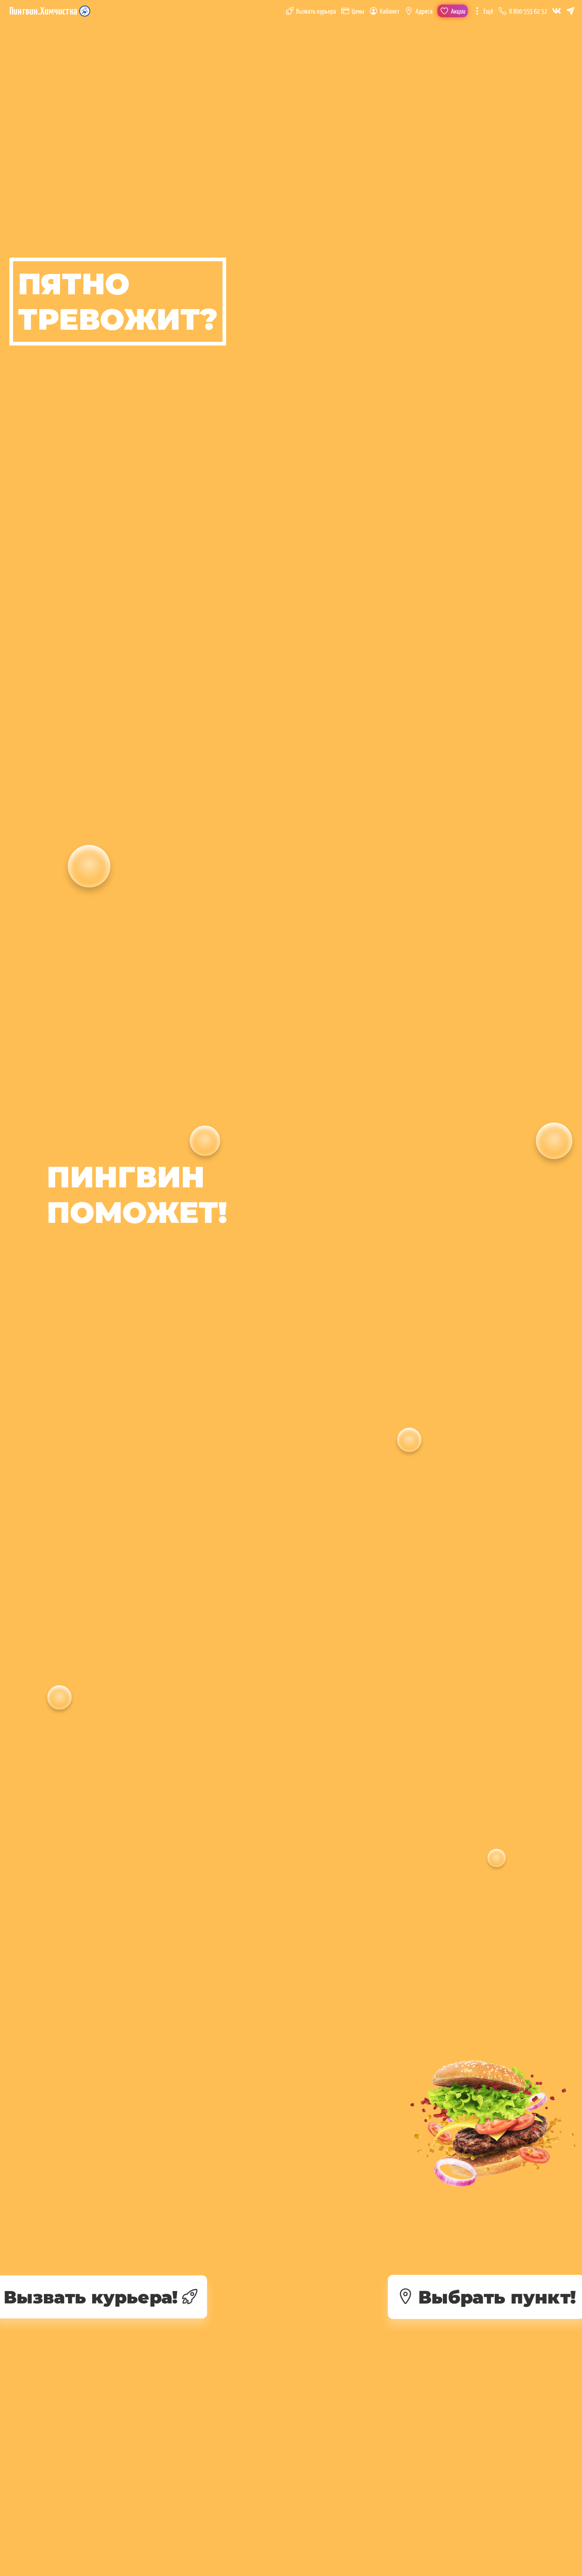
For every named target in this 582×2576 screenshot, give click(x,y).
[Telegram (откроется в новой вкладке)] (570, 11)
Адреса (424, 12)
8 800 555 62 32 (528, 12)
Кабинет (390, 12)
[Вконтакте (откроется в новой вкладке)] (557, 11)
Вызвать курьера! (90, 2297)
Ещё (488, 12)
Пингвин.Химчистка (43, 12)
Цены (358, 12)
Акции (458, 12)
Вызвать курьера (316, 12)
